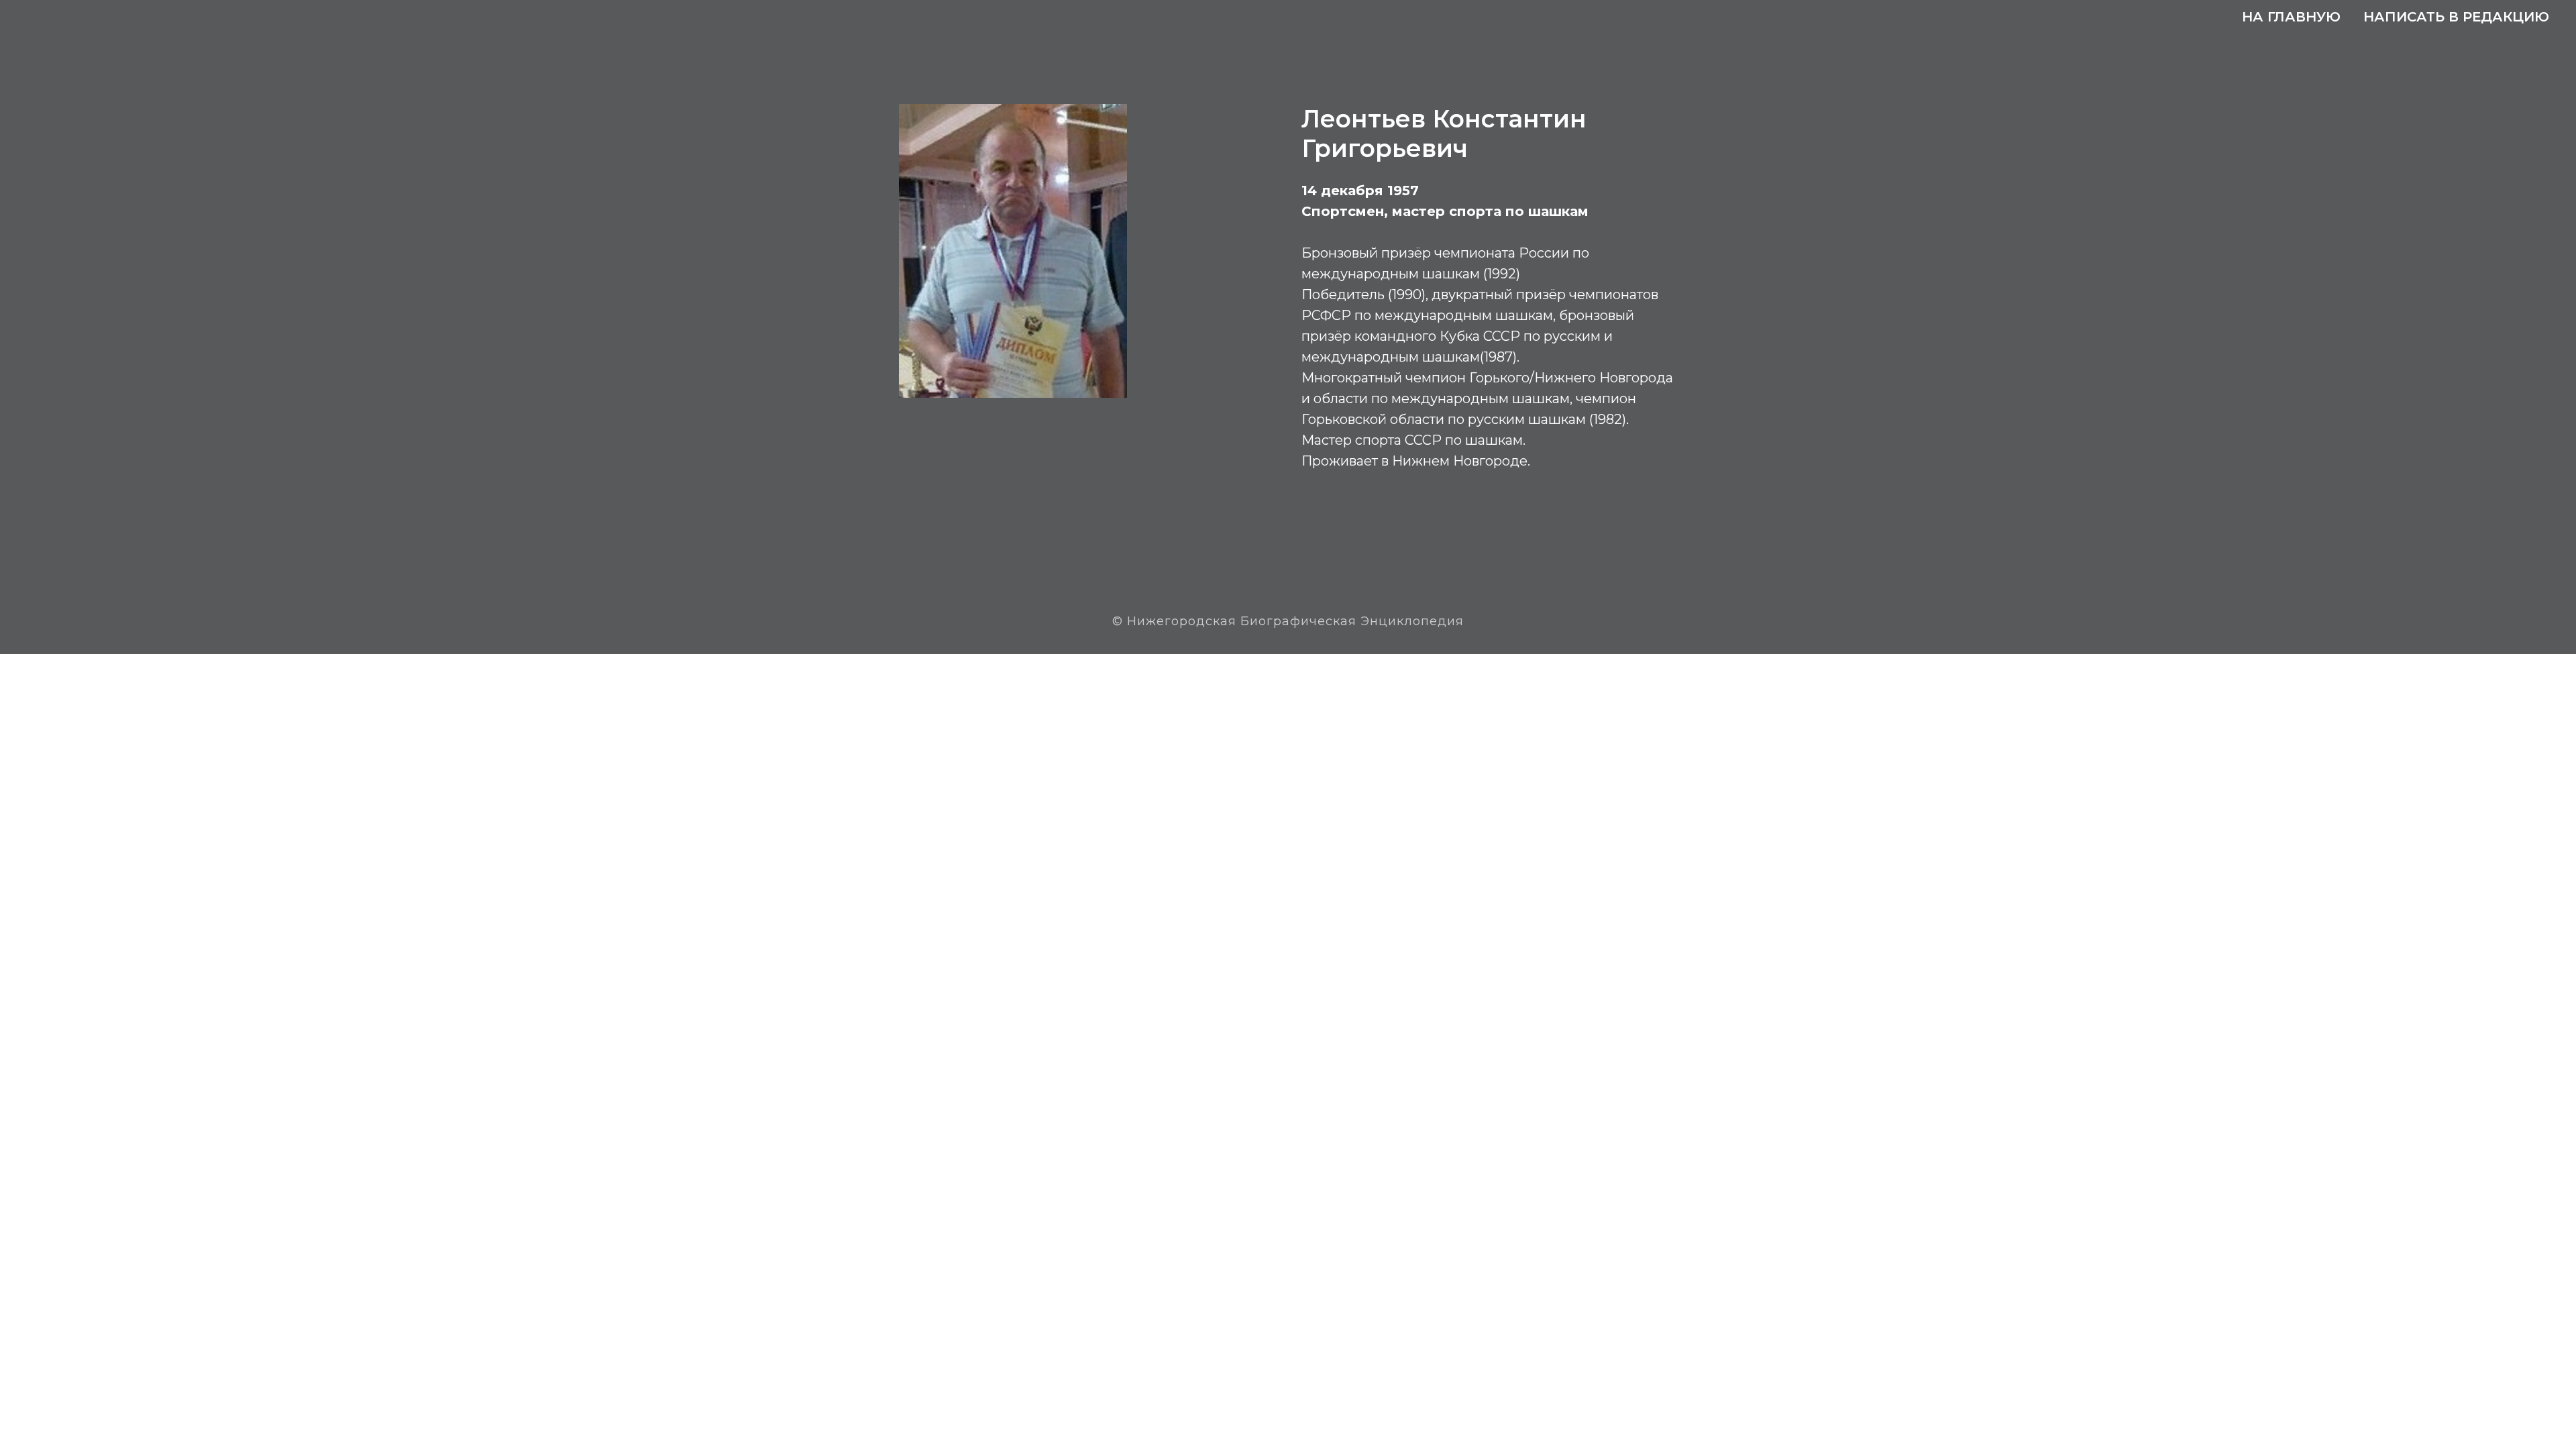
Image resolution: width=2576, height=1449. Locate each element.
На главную (2291, 17)
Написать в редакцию (2456, 17)
